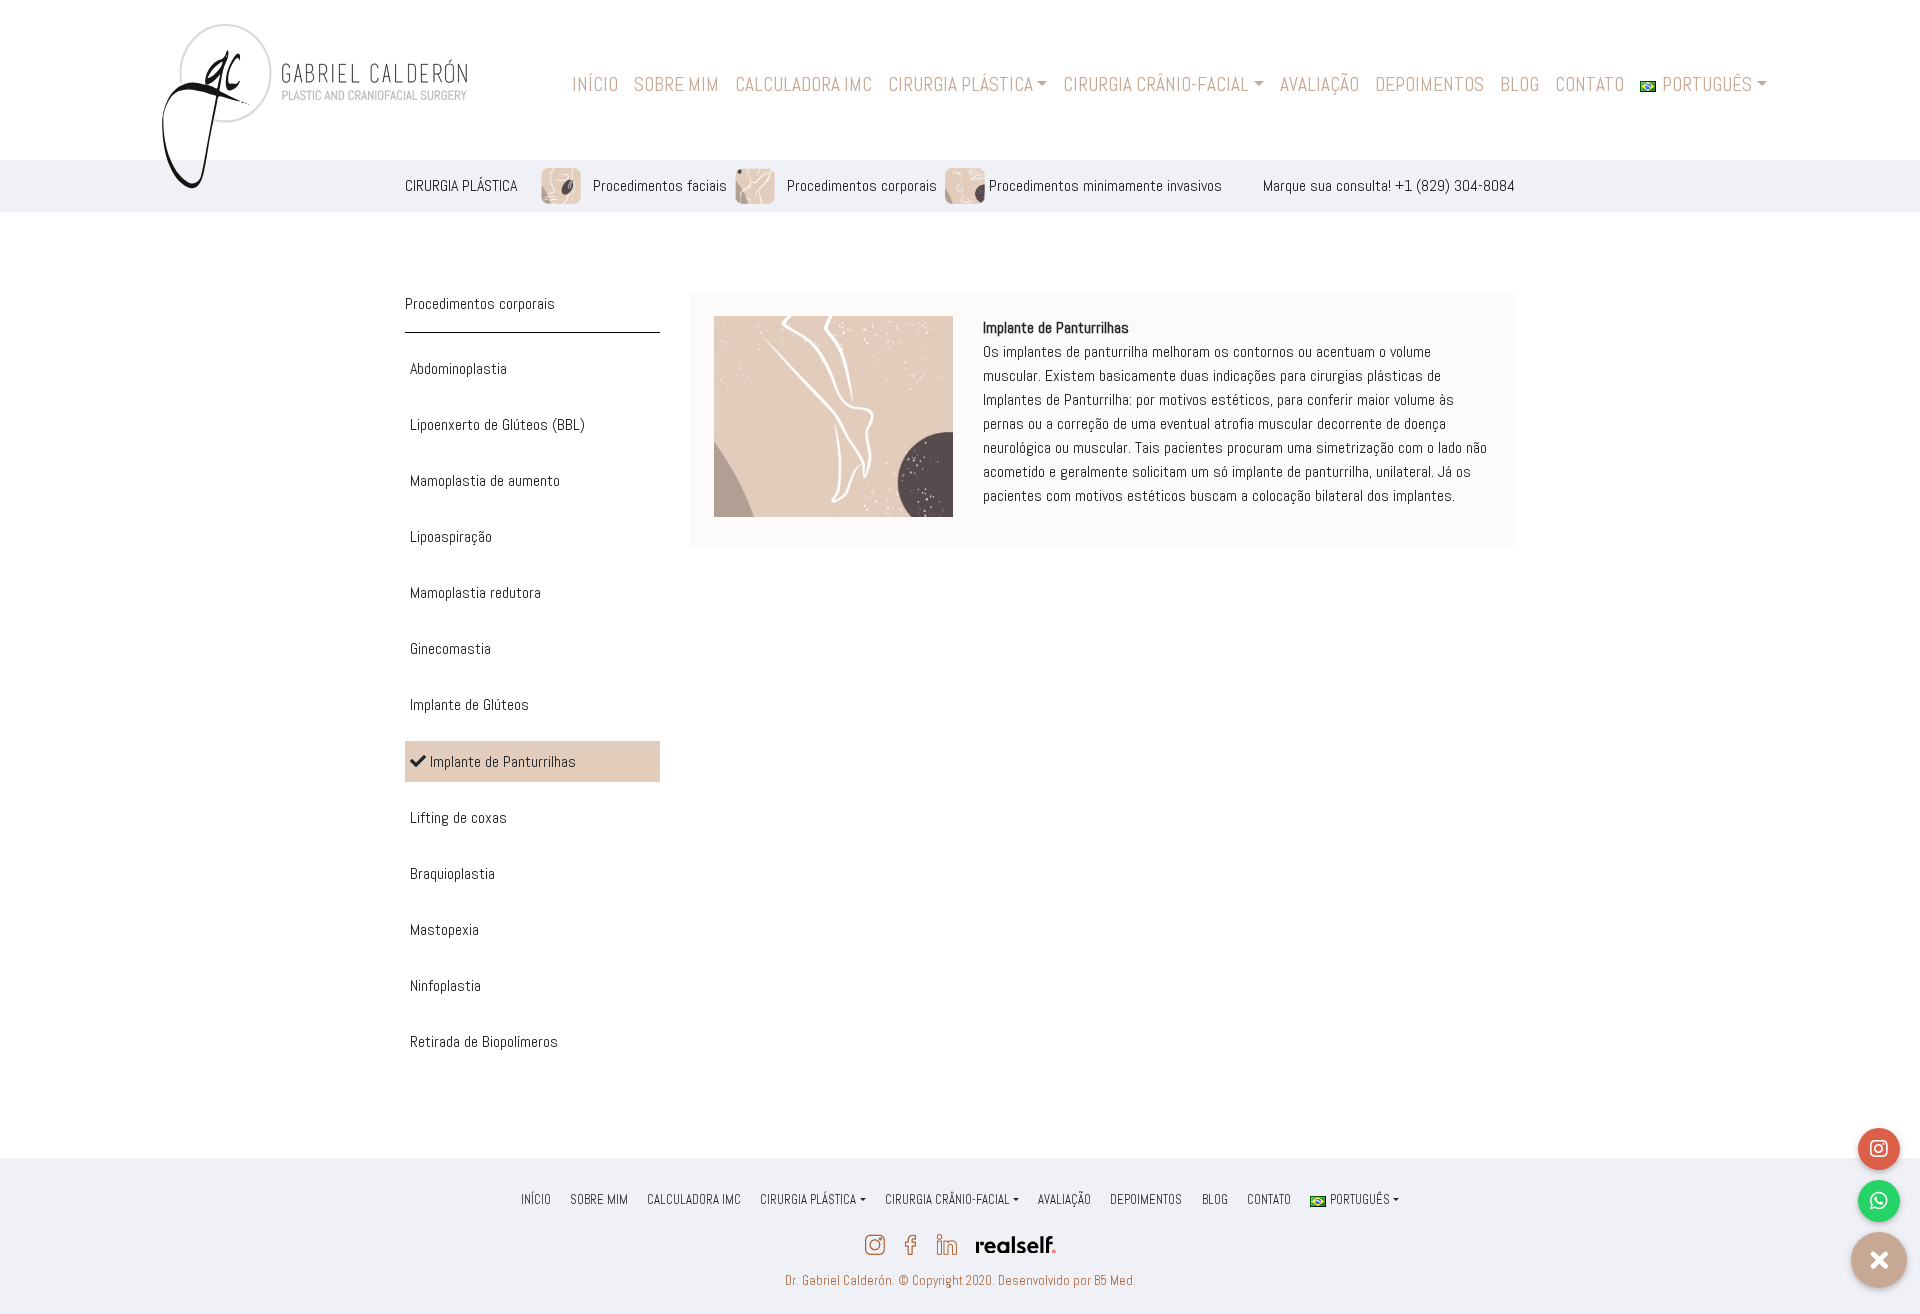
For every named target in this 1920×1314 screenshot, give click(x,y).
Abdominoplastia (458, 368)
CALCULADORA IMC (803, 84)
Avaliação (1319, 84)
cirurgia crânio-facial (1156, 84)
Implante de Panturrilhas (501, 761)
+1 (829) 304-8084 (1455, 185)
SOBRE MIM (676, 84)
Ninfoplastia (445, 985)
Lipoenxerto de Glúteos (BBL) (497, 424)
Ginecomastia (450, 648)
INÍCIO (595, 84)
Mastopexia (444, 929)
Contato (1589, 84)
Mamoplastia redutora (475, 592)
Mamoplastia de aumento (485, 480)
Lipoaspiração (451, 536)
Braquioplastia (452, 873)
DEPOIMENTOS (1429, 84)
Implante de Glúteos (469, 704)
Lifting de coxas (458, 817)
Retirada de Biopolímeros (484, 1041)
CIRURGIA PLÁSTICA (960, 84)
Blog (1519, 84)
